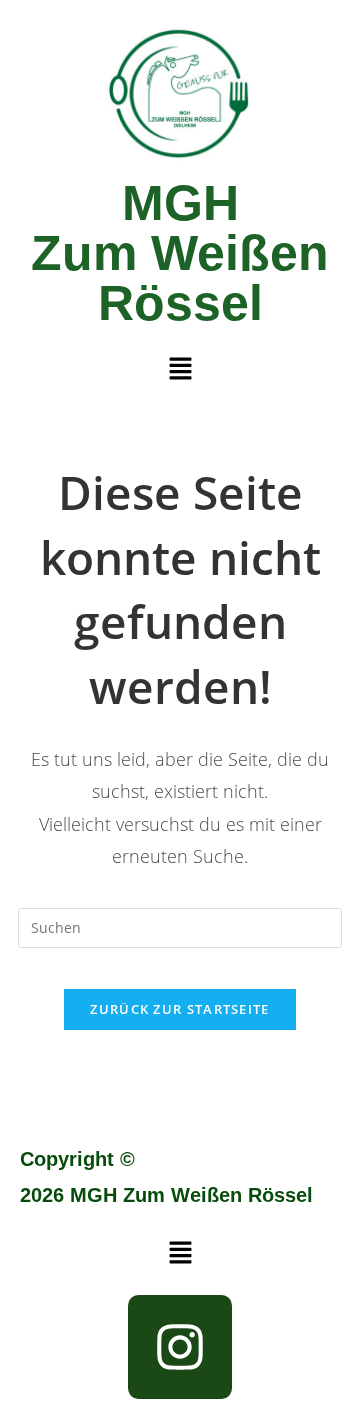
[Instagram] (180, 1347)
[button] (180, 369)
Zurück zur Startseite (179, 1009)
